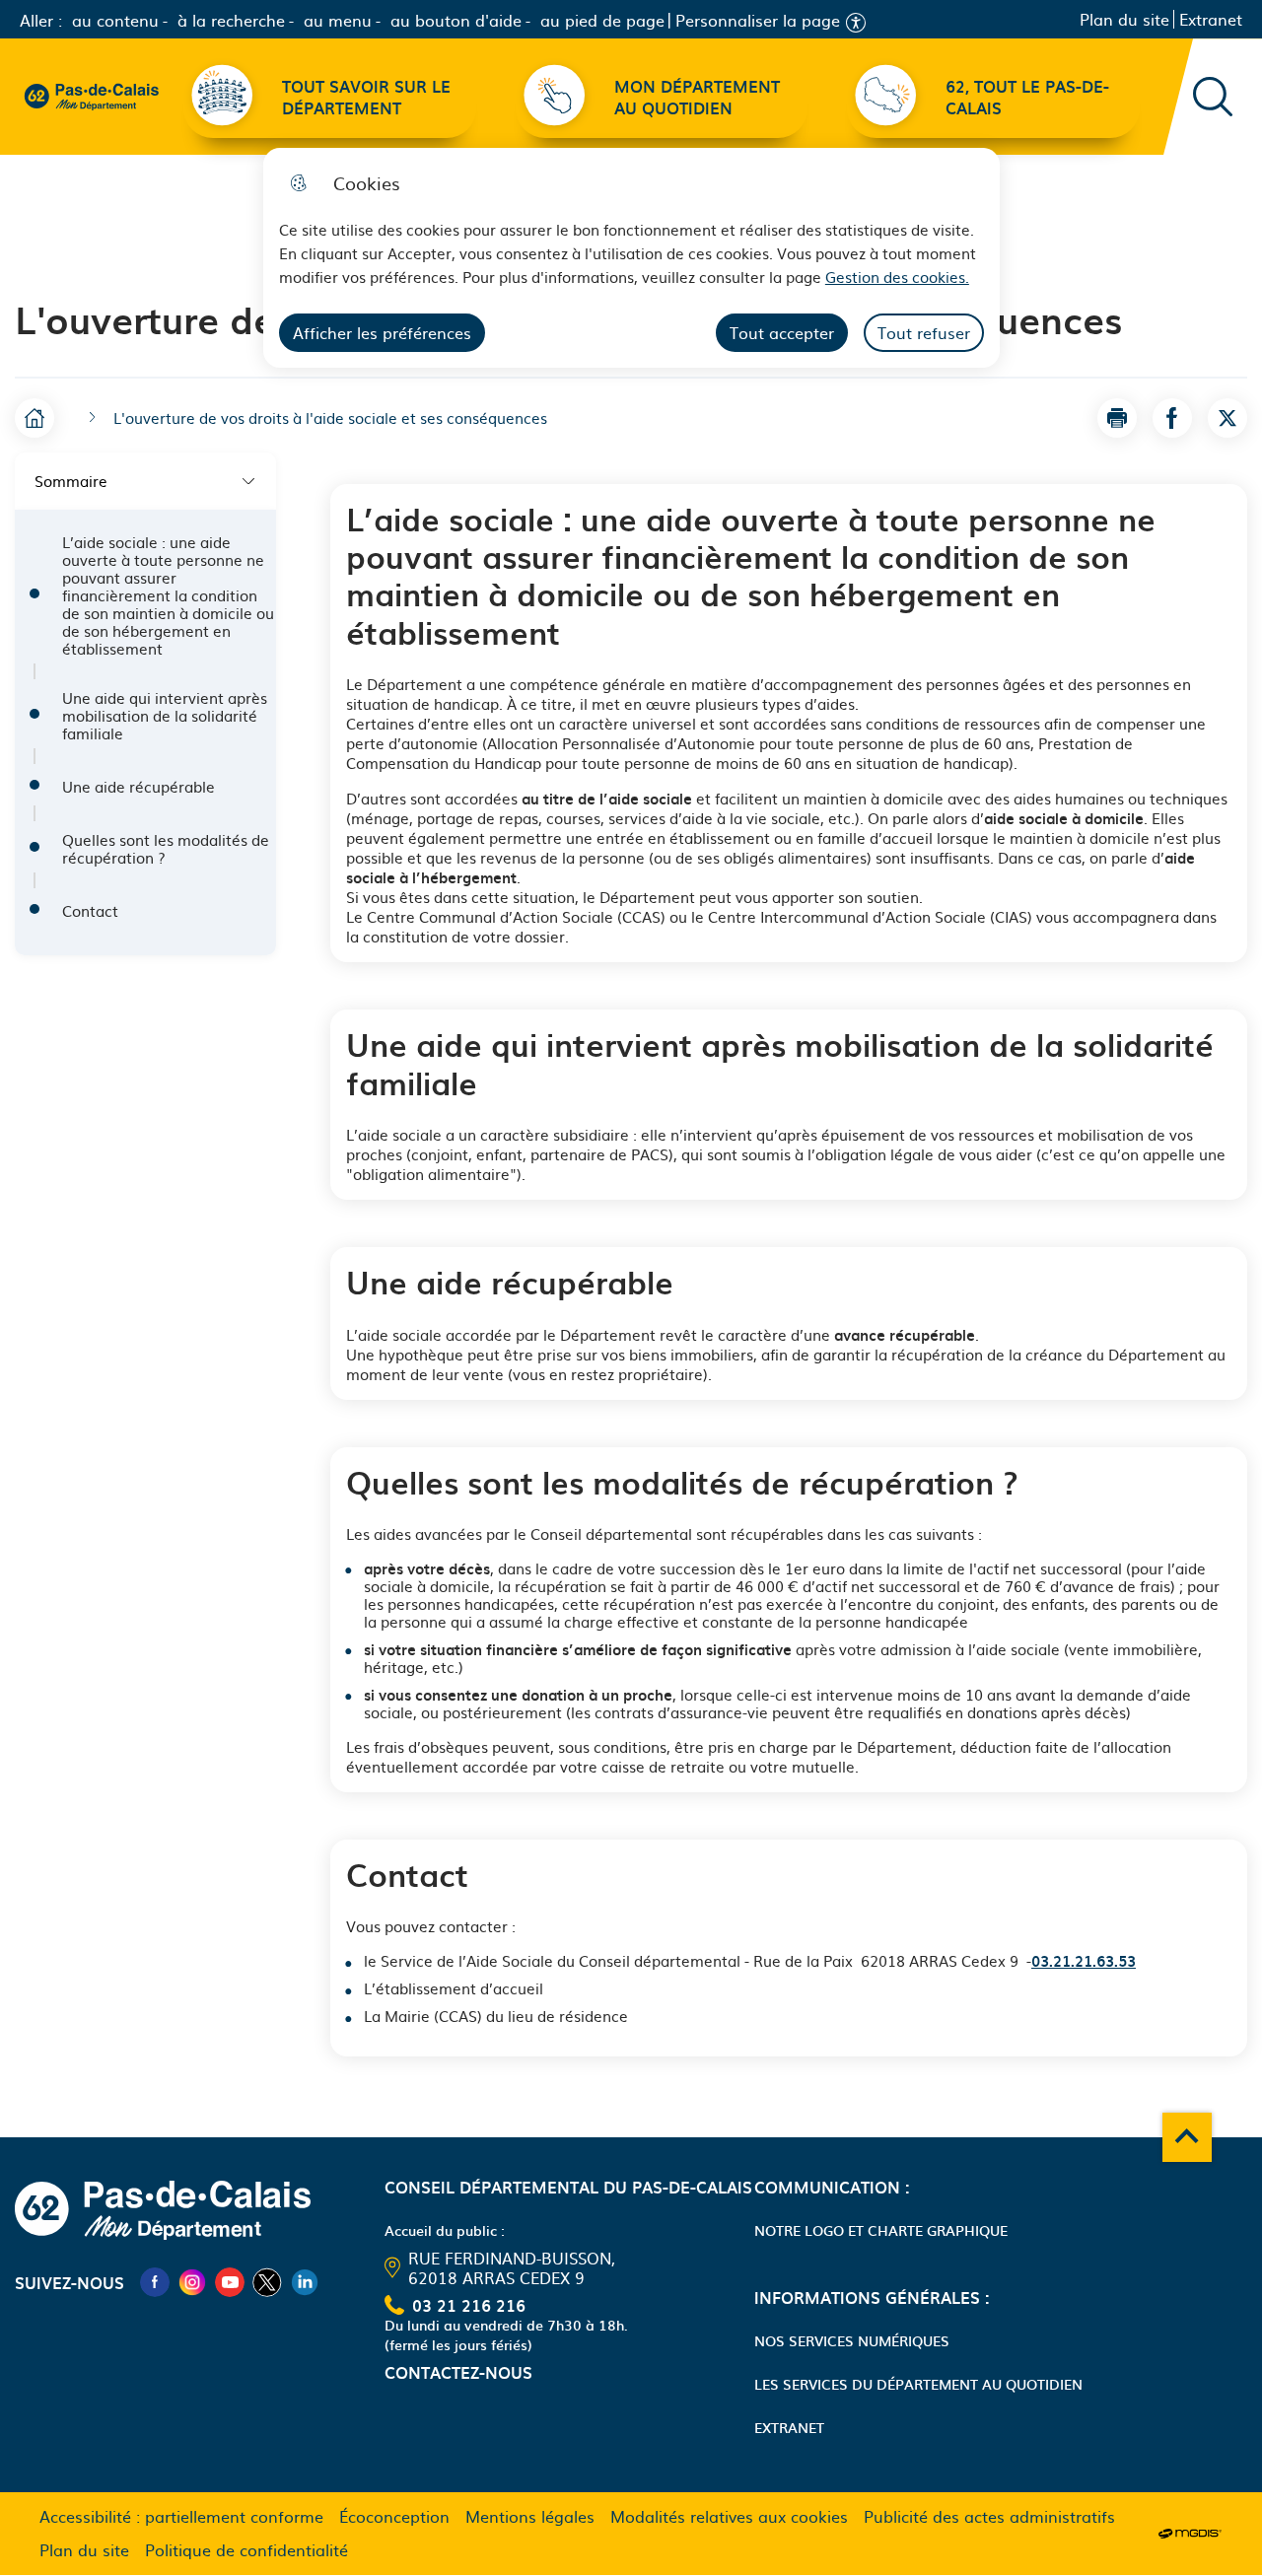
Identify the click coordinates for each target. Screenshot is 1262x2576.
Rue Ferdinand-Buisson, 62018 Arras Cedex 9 (512, 2267)
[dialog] (631, 258)
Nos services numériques (852, 2340)
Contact (90, 911)
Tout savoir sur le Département (366, 97)
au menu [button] (338, 20)
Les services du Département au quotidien (918, 2384)
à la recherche (231, 20)
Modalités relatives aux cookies (729, 2516)
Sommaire (71, 481)
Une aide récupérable (139, 787)
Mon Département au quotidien (697, 97)
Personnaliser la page (758, 20)
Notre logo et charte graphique (881, 2230)
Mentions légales (530, 2516)
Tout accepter (782, 332)
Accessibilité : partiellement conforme (181, 2516)
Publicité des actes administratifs (989, 2516)
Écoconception (394, 2516)
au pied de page (602, 20)
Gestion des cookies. (897, 277)
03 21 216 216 (469, 2305)
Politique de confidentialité (246, 2549)
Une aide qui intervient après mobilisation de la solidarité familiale (165, 716)
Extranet (1211, 19)
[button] (1117, 418)
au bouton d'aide (456, 20)
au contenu (115, 20)
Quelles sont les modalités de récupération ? (166, 849)
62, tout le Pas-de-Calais (1027, 97)
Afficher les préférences (382, 332)
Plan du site (1124, 19)
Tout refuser (924, 332)
